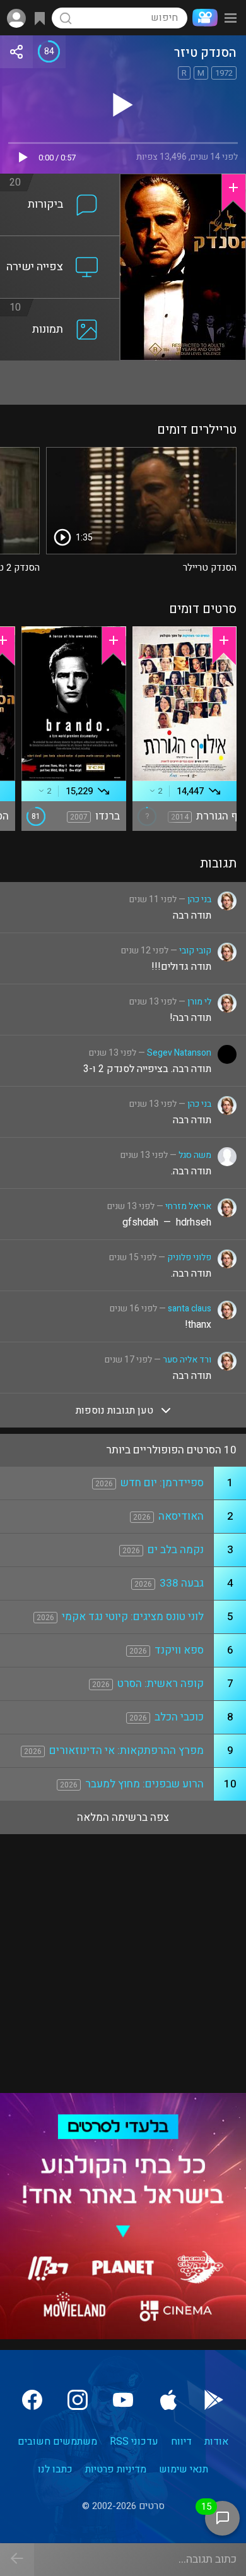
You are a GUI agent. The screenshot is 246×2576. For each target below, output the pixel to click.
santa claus (190, 1309)
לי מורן (199, 1002)
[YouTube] (123, 2400)
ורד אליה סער (187, 1360)
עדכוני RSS (134, 2442)
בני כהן (199, 899)
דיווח (181, 2442)
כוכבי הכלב (179, 1717)
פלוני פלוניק (189, 1257)
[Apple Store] (168, 2400)
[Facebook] (32, 2400)
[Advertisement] (123, 383)
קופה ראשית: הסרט (161, 1684)
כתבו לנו (55, 2469)
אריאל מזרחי (188, 1206)
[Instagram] (78, 2400)
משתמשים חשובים (57, 2442)
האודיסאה (181, 1516)
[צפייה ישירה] (60, 244)
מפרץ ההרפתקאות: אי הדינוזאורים (126, 1750)
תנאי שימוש (184, 2469)
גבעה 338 (182, 1583)
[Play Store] (214, 2400)
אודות (216, 2442)
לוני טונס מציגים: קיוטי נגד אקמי (133, 1617)
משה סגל (195, 1155)
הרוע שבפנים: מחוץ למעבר (144, 1784)
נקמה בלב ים (176, 1550)
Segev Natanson (179, 1053)
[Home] (202, 18)
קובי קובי (195, 951)
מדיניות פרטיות (116, 2469)
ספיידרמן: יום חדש (162, 1483)
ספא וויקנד (179, 1650)
